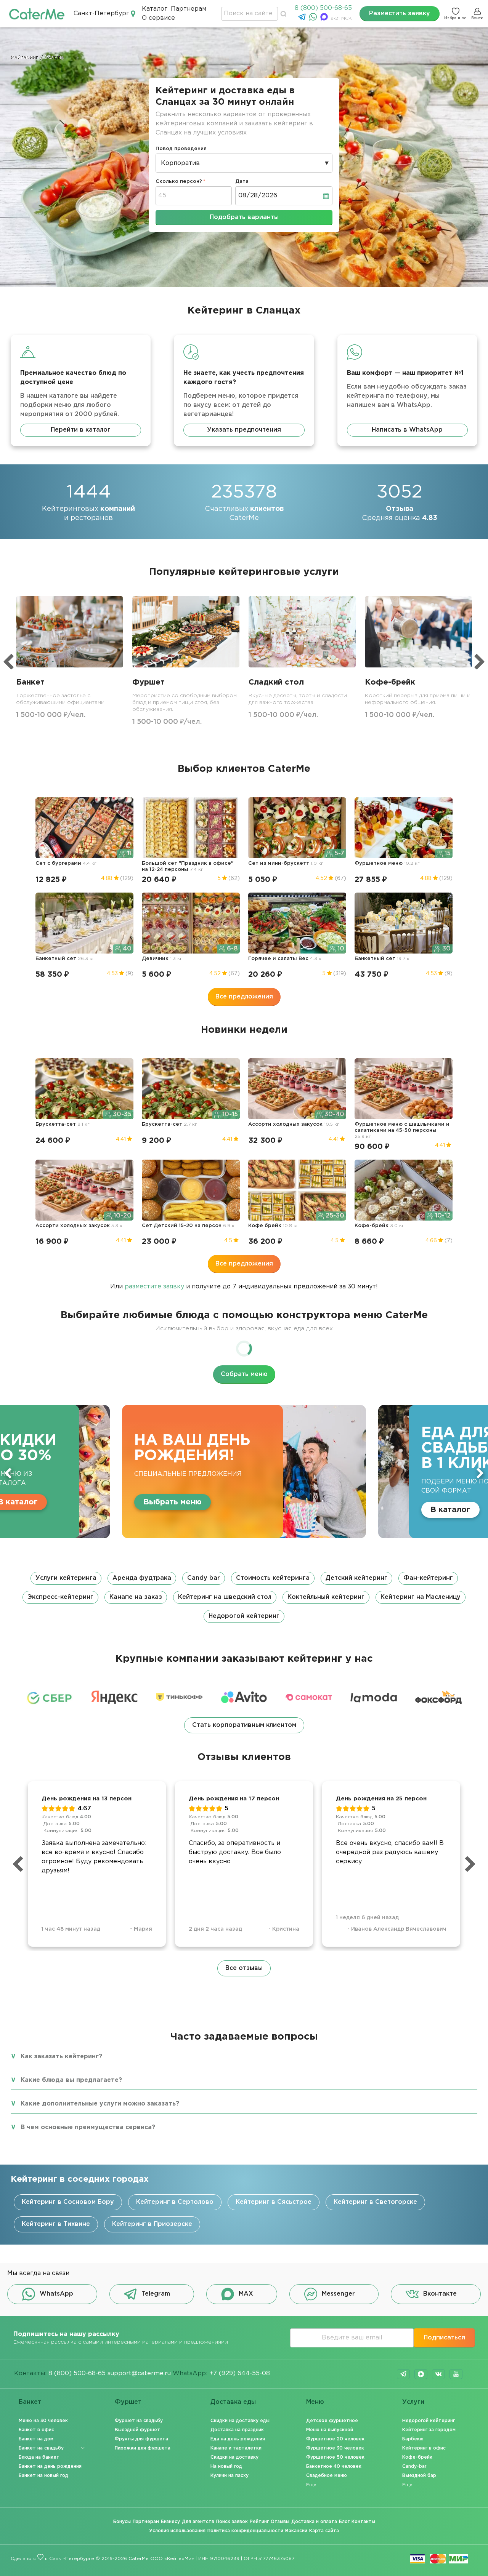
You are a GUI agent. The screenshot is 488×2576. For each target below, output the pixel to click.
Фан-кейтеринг (428, 1578)
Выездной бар (419, 2476)
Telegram (156, 2294)
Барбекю (413, 2439)
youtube (456, 2374)
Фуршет (128, 2402)
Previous (8, 1473)
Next (480, 1473)
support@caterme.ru (139, 2374)
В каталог (250, 1510)
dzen (421, 2374)
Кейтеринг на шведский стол (225, 1597)
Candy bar (204, 1578)
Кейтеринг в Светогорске (375, 2202)
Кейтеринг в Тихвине (56, 2224)
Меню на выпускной (330, 2430)
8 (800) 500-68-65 (323, 8)
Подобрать (367, 1510)
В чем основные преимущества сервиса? (88, 2127)
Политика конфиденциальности (245, 2531)
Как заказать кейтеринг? (61, 2057)
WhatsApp (56, 2294)
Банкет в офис (36, 2430)
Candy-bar (414, 2466)
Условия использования (177, 2531)
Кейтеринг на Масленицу (421, 1597)
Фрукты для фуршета (141, 2439)
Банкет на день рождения (50, 2466)
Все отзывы (244, 1968)
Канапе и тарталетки (236, 2448)
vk (438, 2374)
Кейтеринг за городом (429, 2430)
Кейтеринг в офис (424, 2448)
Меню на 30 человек (43, 2421)
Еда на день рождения (238, 2439)
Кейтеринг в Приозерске (152, 2224)
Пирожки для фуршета (143, 2448)
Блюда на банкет (39, 2457)
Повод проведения (181, 149)
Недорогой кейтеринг (244, 1616)
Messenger (338, 2294)
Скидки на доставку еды (240, 2421)
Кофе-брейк (417, 2457)
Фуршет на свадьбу (139, 2421)
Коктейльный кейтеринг (326, 1597)
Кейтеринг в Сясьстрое (274, 2202)
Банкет (30, 2402)
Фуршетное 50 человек (335, 2457)
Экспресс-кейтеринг (60, 1597)
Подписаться (444, 2338)
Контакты (363, 2522)
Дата (242, 182)
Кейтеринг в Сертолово (175, 2202)
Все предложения (244, 997)
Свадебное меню (327, 2476)
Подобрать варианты (244, 217)
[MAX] (325, 19)
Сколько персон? (179, 182)
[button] (244, 1597)
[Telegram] (303, 19)
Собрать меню (244, 1374)
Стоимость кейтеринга (273, 1578)
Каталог (155, 9)
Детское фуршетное (332, 2421)
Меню (315, 2402)
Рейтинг (259, 2522)
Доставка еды (233, 2402)
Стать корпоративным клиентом (244, 1725)
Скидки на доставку (234, 2457)
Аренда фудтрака (142, 1578)
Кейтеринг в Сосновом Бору (68, 2202)
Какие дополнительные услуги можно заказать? (100, 2104)
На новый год (226, 2466)
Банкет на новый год (43, 2476)
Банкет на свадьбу (41, 2448)
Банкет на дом (36, 2439)
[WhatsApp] (314, 19)
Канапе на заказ (136, 1597)
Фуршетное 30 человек (335, 2448)
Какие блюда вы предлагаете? (71, 2080)
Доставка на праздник (237, 2430)
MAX (246, 2294)
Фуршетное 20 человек (335, 2439)
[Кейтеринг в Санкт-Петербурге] (37, 14)
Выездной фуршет (137, 2430)
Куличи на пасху (230, 2476)
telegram (403, 2374)
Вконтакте (440, 2294)
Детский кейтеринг (356, 1578)
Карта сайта (324, 2531)
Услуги (413, 2402)
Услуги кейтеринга (66, 1578)
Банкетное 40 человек (334, 2466)
